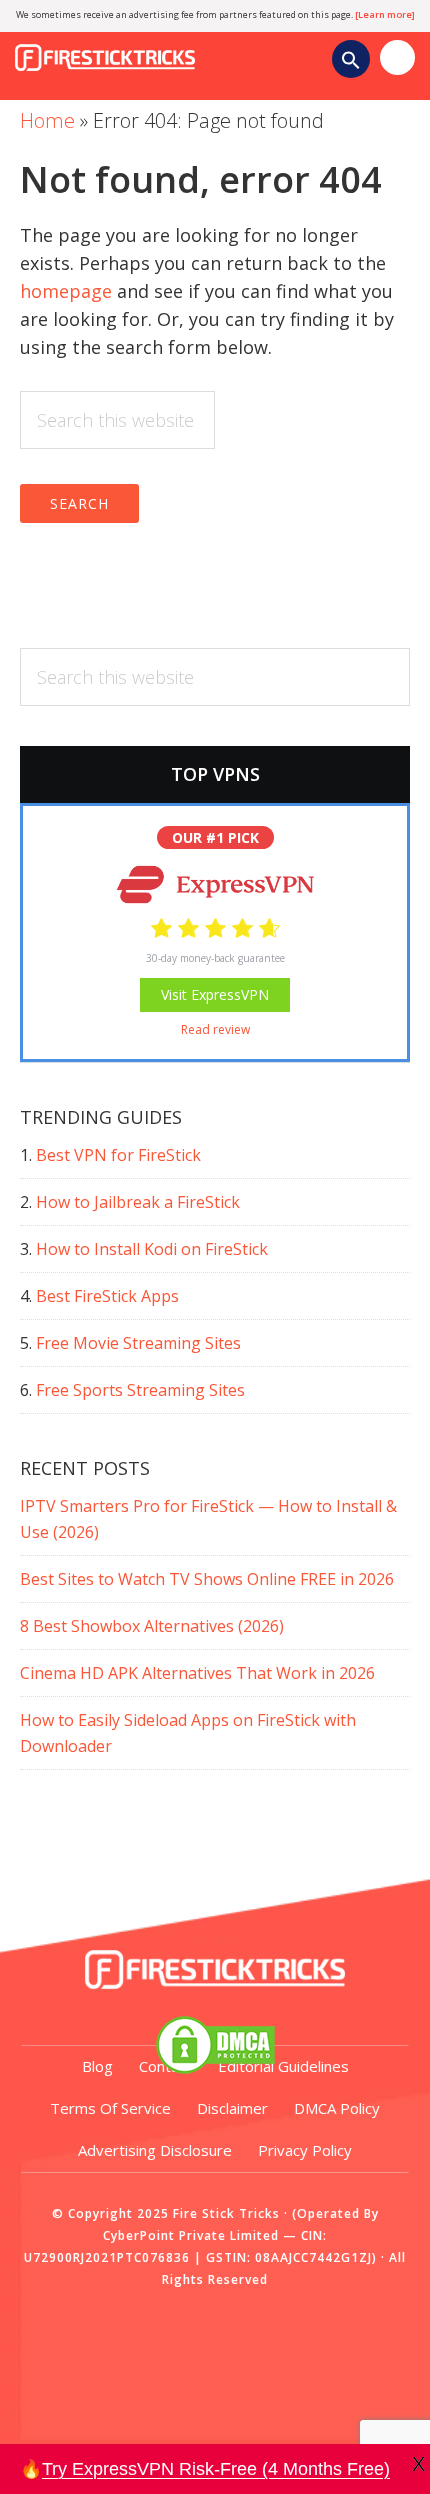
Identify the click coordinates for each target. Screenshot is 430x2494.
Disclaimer (232, 2108)
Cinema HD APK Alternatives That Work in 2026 (197, 1673)
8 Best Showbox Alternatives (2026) (152, 1626)
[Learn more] (385, 14)
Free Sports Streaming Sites (140, 1390)
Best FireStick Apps (107, 1296)
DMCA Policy (337, 2108)
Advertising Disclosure (155, 2150)
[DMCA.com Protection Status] (215, 2045)
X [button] (418, 2464)
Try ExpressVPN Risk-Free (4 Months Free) (216, 2469)
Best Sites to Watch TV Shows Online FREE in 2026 (207, 1579)
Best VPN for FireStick (118, 1155)
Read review (215, 1029)
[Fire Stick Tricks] (215, 1970)
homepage (66, 291)
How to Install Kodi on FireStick (152, 1249)
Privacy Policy (305, 2150)
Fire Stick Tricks (155, 48)
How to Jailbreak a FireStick (138, 1202)
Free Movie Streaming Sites (138, 1343)
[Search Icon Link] (351, 62)
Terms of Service (110, 2108)
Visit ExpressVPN (215, 994)
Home (47, 120)
